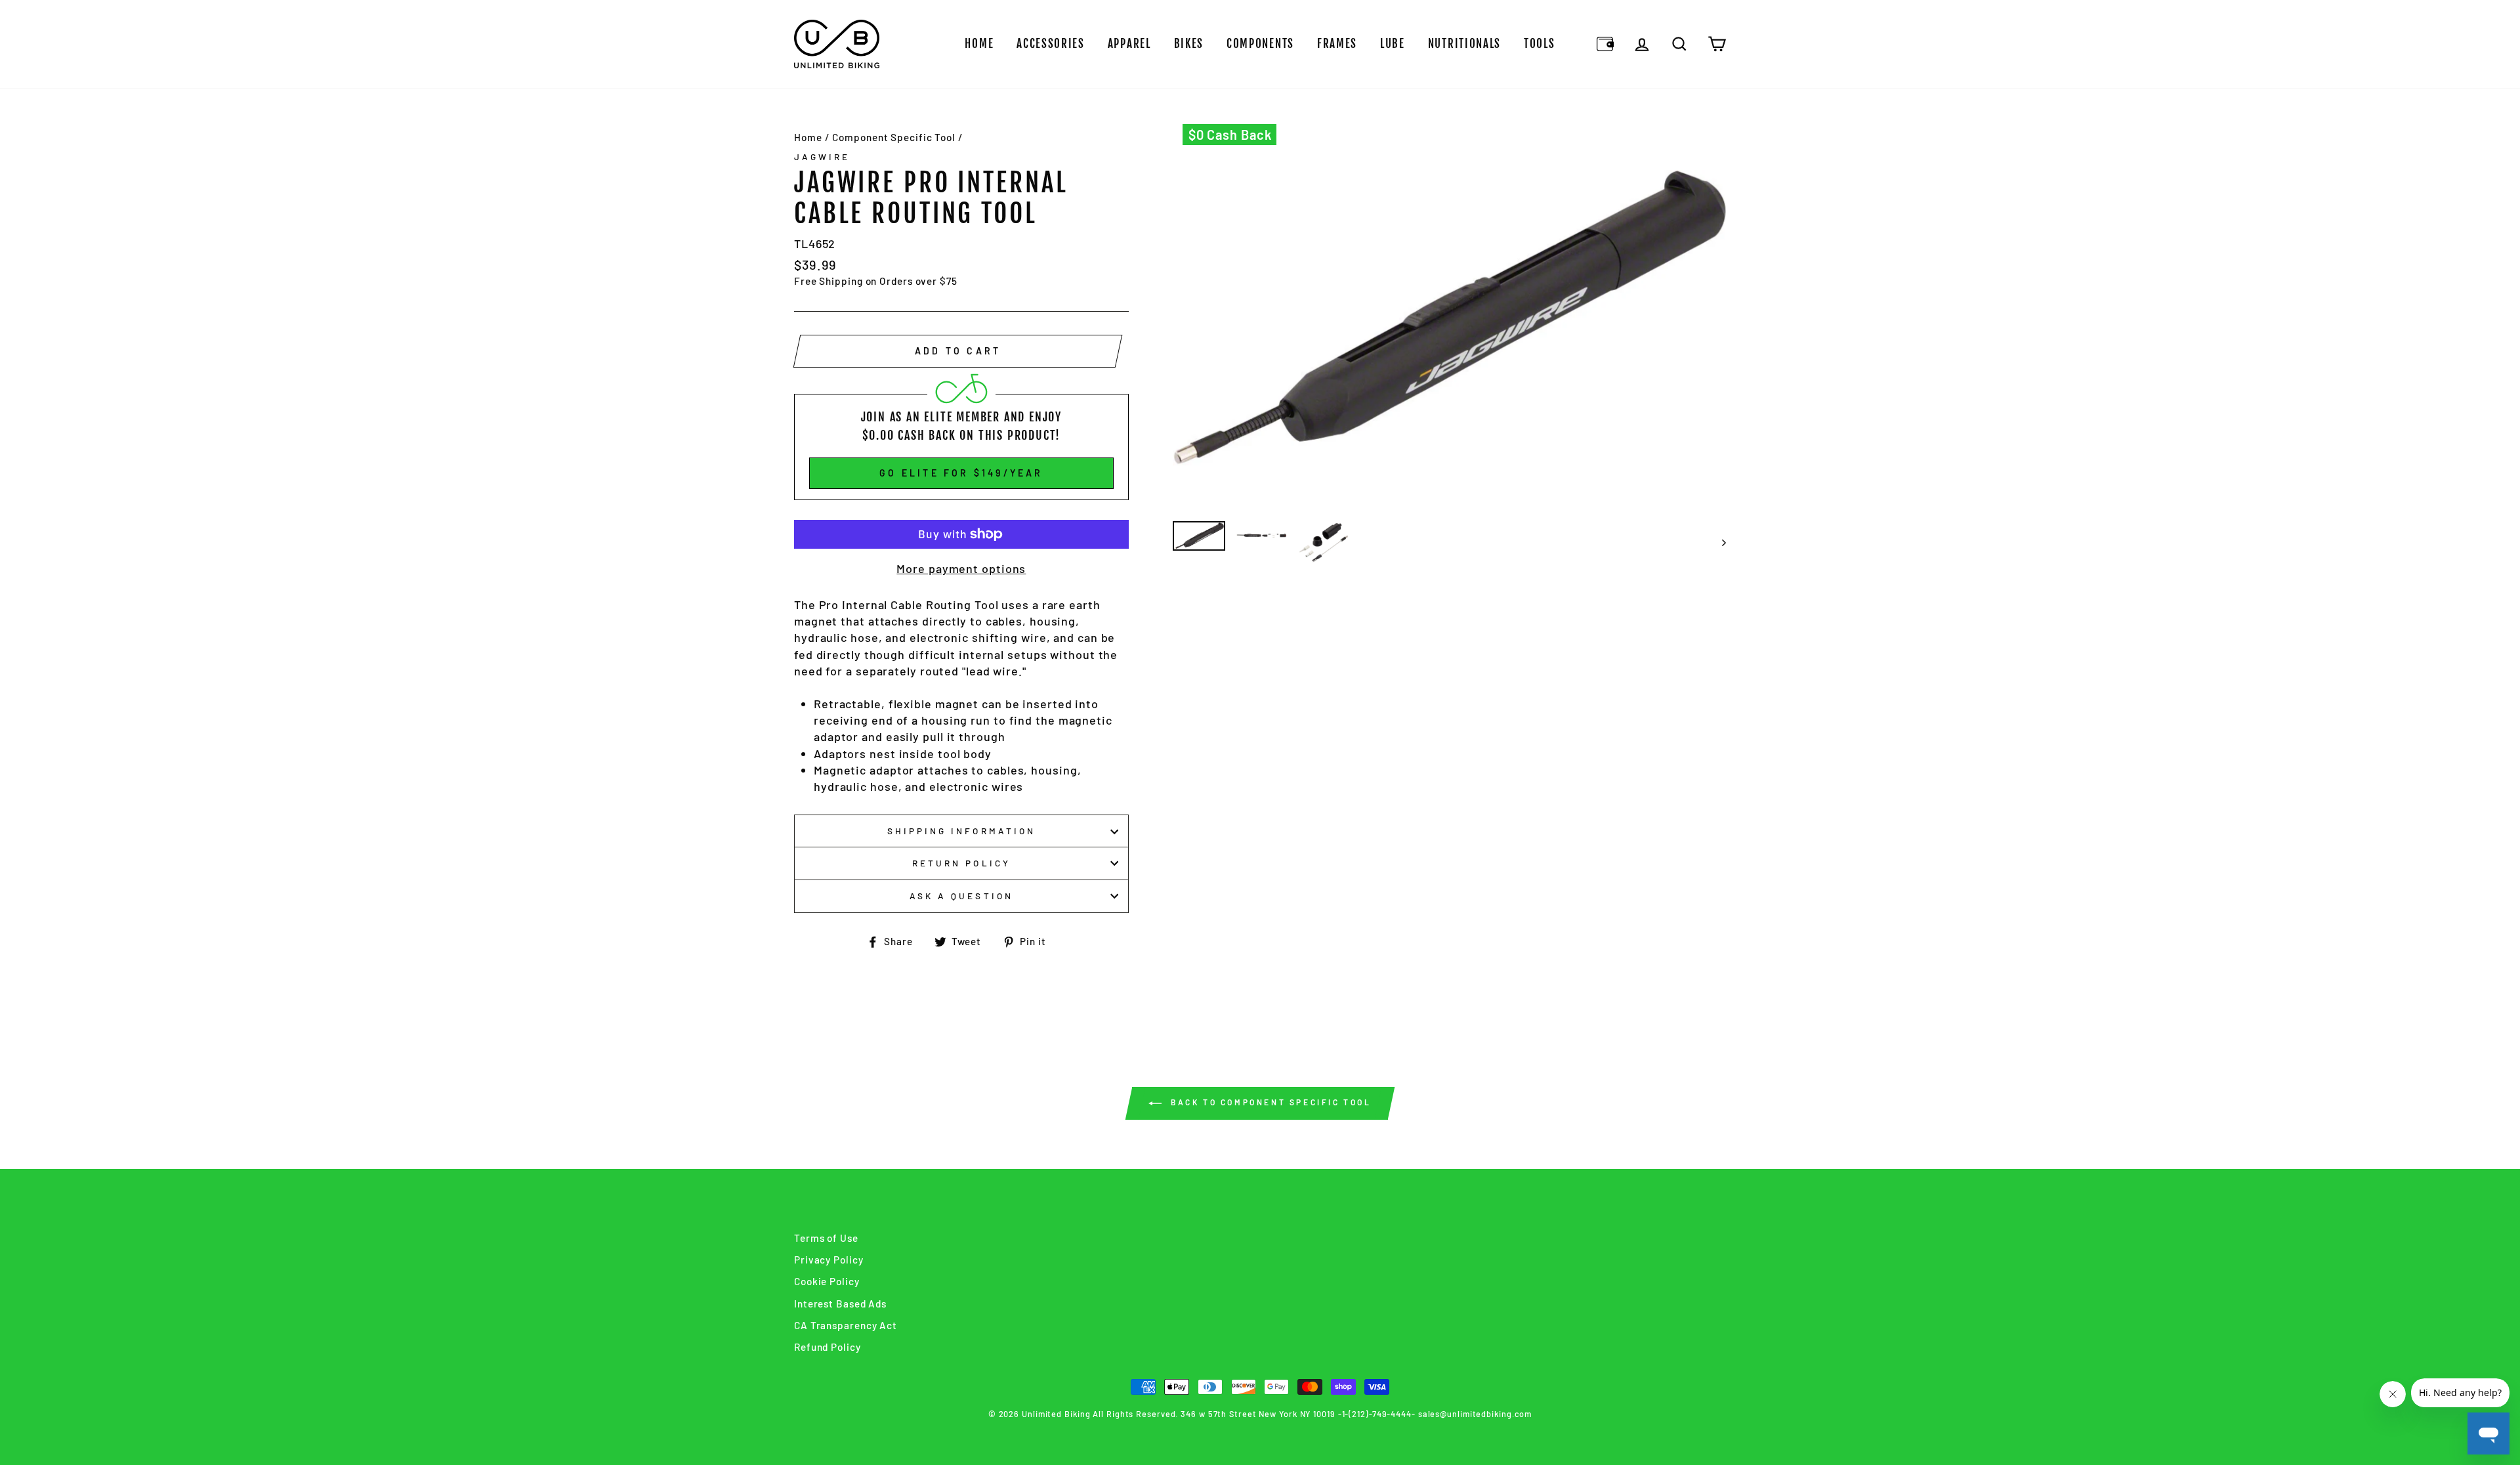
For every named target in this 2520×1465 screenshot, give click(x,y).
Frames (1337, 44)
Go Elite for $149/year (961, 473)
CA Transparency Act (846, 1325)
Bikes (1189, 44)
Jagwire (822, 157)
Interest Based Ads (840, 1304)
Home (979, 44)
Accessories (1051, 44)
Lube (1393, 44)
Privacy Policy (829, 1260)
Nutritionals (1464, 44)
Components (1260, 44)
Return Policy (961, 863)
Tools (1540, 44)
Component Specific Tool (894, 137)
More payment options (961, 568)
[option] (1450, 318)
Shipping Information (961, 831)
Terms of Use (826, 1238)
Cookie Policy (827, 1281)
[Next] (1718, 542)
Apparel (1129, 44)
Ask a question (961, 896)
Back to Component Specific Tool (1269, 1102)
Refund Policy (828, 1347)
